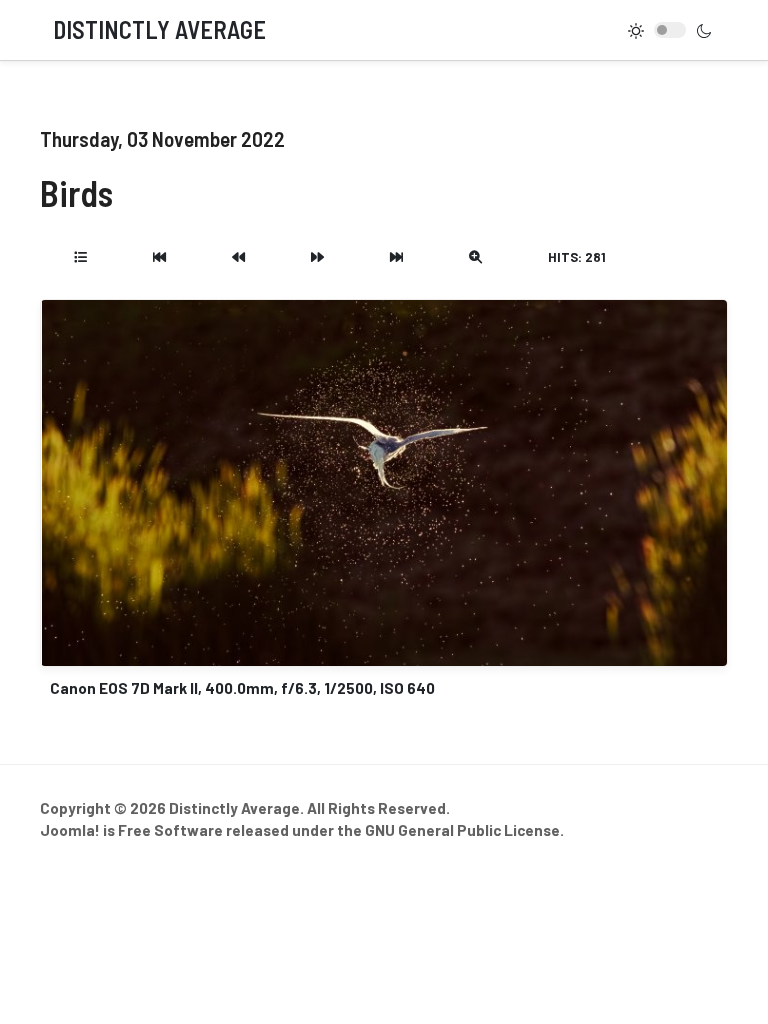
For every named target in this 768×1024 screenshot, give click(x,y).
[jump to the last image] (396, 257)
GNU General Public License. (464, 830)
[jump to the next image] (317, 257)
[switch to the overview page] (80, 257)
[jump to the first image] (159, 257)
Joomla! (70, 830)
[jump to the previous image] (238, 257)
